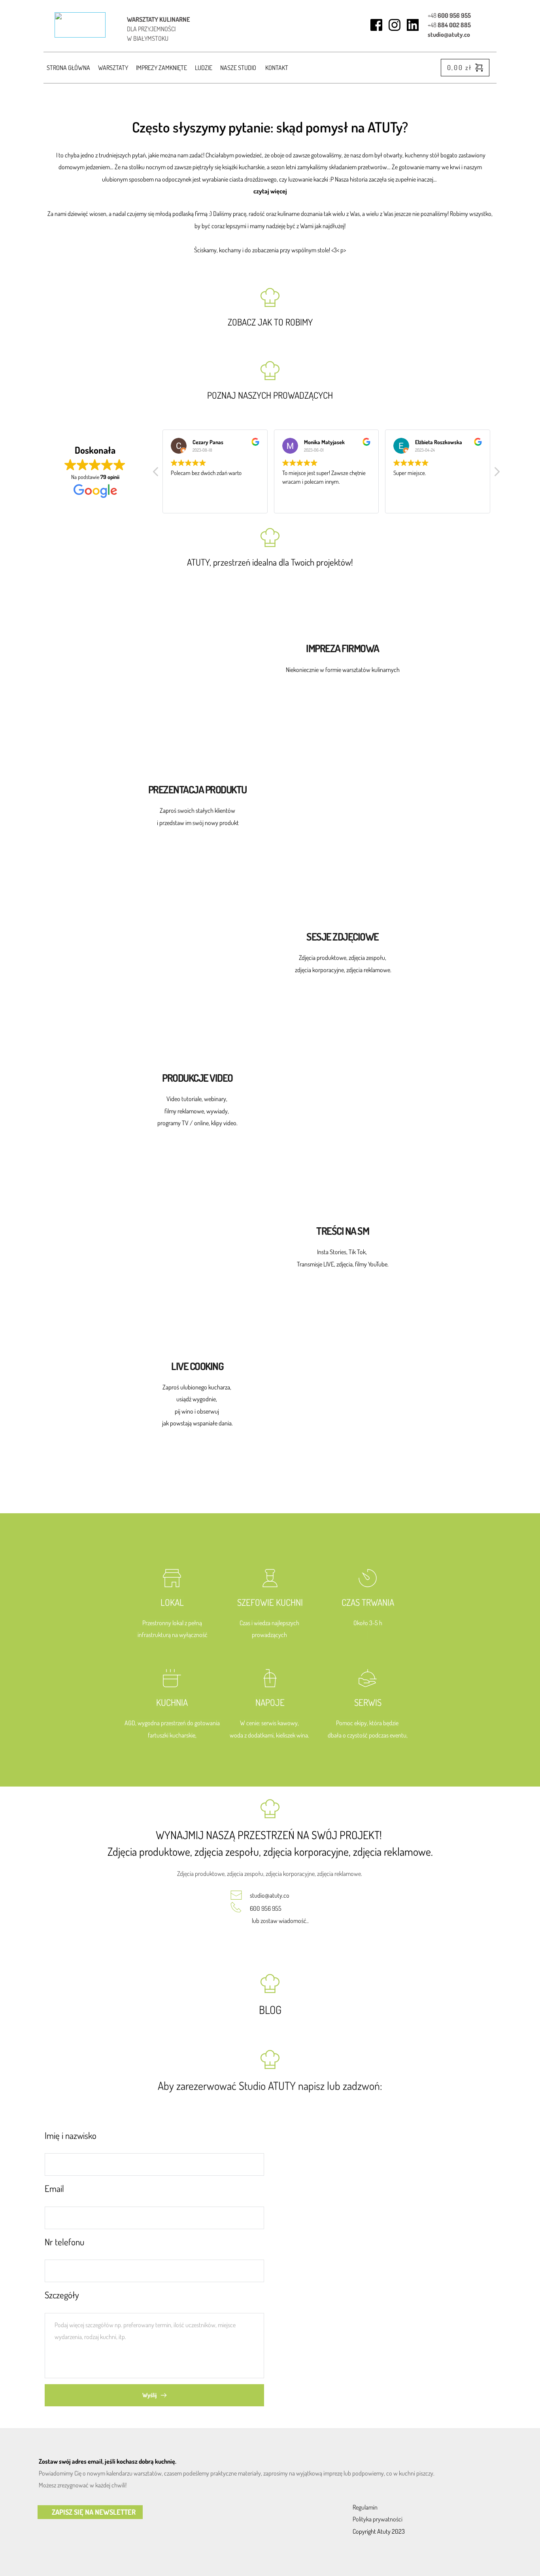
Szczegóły (62, 2295)
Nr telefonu (64, 2242)
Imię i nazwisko (71, 2135)
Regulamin (365, 2507)
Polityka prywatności (378, 2519)
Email (54, 2188)
